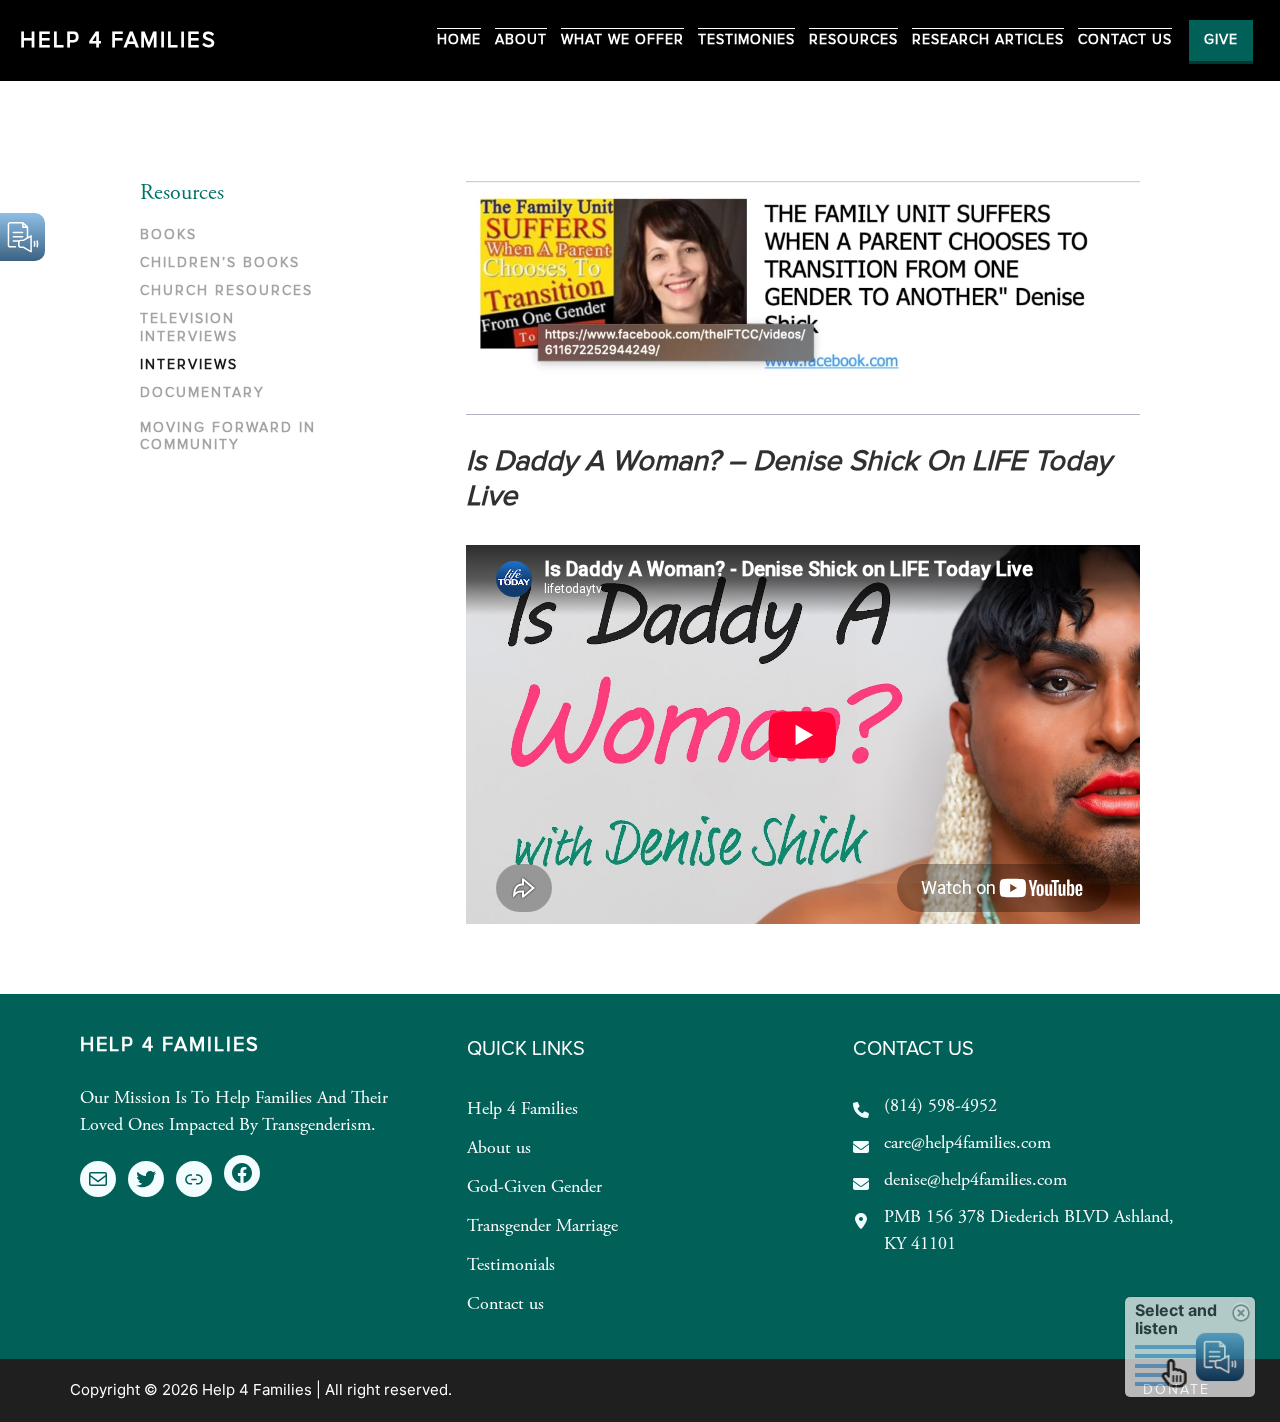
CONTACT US (1125, 40)
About (521, 40)
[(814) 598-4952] (925, 1107)
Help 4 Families (118, 41)
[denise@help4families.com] (960, 1181)
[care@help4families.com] (952, 1144)
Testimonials (511, 1266)
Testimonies (746, 40)
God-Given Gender (534, 1188)
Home (459, 40)
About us (499, 1149)
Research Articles (988, 40)
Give (1221, 40)
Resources (853, 40)
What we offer (622, 40)
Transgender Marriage (542, 1227)
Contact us (505, 1305)
